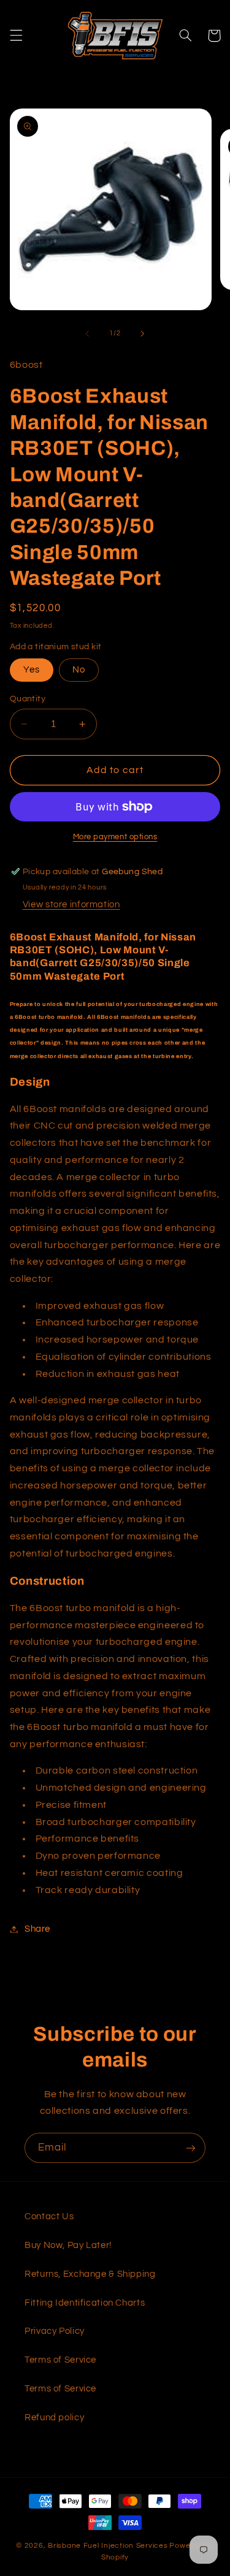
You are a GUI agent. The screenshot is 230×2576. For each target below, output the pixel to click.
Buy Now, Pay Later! (68, 2245)
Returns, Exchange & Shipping (90, 2274)
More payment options (115, 837)
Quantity (28, 699)
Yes (32, 670)
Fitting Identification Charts (85, 2303)
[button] (16, 36)
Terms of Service (60, 2360)
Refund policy (54, 2418)
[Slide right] (143, 333)
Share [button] (37, 1929)
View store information (71, 905)
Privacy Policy (55, 2331)
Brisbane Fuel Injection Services (108, 2546)
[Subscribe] (191, 2148)
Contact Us (49, 2216)
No (79, 670)
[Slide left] (87, 333)
